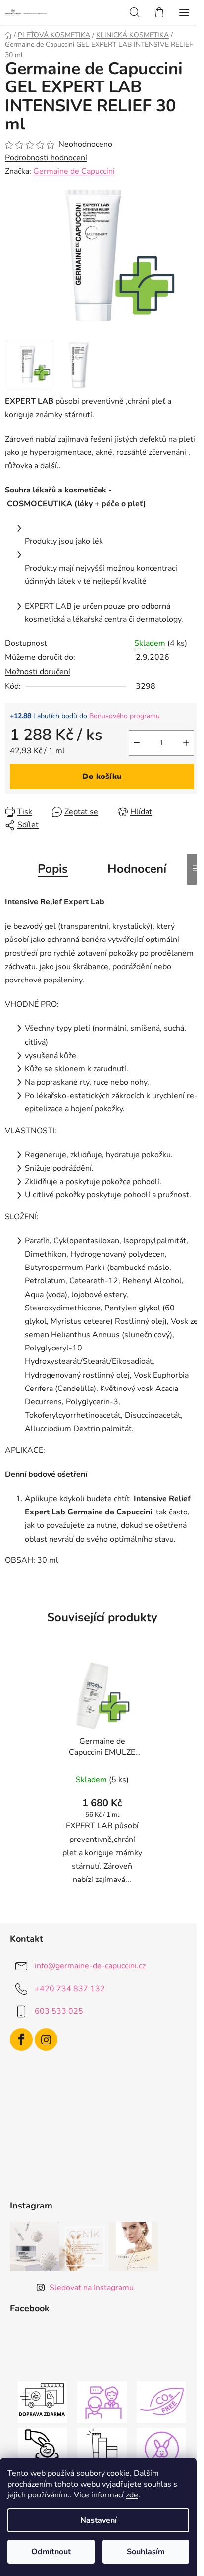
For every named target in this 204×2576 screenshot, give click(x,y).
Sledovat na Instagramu (92, 2288)
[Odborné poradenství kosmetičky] (102, 2402)
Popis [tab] (53, 869)
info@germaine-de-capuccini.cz (90, 1966)
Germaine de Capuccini (74, 171)
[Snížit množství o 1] (137, 743)
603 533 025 (59, 2011)
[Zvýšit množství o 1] (186, 743)
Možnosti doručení (38, 672)
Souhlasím (146, 2552)
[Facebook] (21, 2040)
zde (132, 2495)
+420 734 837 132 (70, 1989)
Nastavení (99, 2520)
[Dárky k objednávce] (102, 2448)
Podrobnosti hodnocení (46, 158)
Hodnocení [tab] (137, 869)
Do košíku (102, 777)
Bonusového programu (125, 716)
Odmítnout (51, 2552)
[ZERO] (161, 2402)
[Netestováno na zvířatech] (161, 2448)
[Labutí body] (43, 2448)
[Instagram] (46, 2040)
